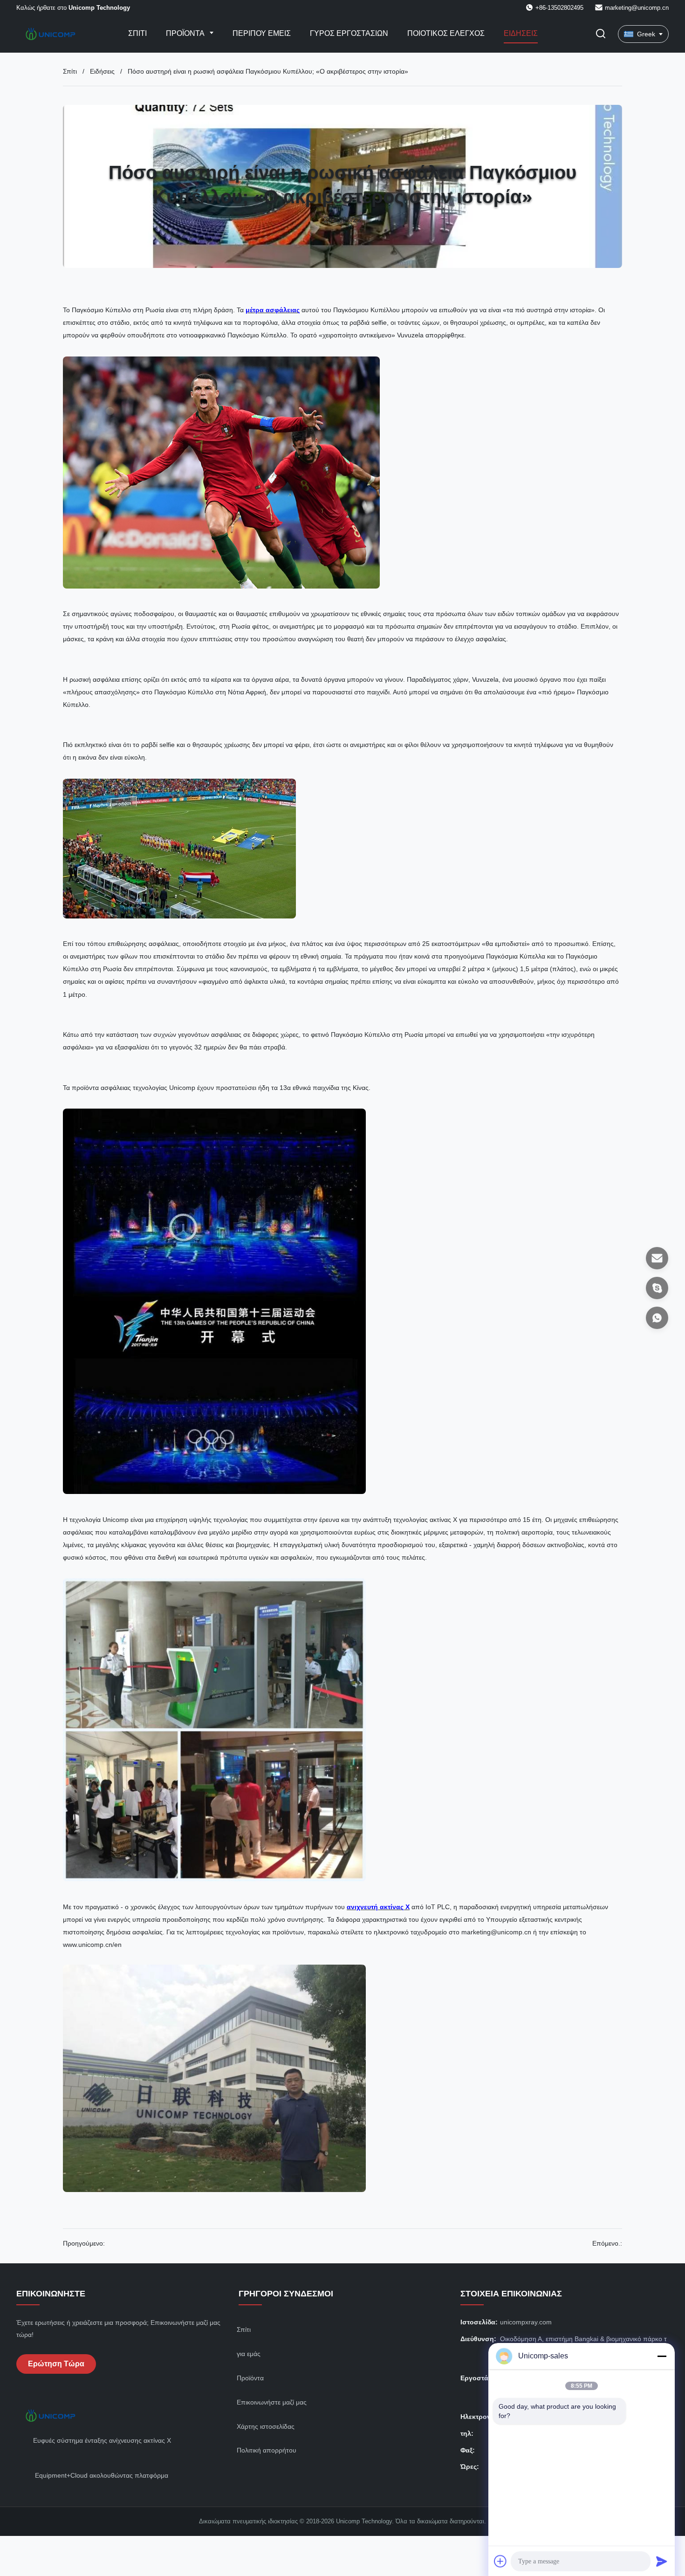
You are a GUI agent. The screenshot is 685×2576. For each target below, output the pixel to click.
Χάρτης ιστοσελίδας (266, 2426)
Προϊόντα (186, 33)
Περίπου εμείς (262, 33)
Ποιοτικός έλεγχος (446, 33)
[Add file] (500, 2561)
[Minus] (662, 2356)
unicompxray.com (526, 2322)
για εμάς (249, 2354)
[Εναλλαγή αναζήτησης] (601, 34)
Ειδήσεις (521, 33)
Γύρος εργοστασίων (349, 33)
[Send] (662, 2561)
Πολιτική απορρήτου (267, 2450)
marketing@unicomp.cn (637, 8)
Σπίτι (137, 33)
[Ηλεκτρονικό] (657, 1258)
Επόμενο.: (607, 2243)
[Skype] (657, 1288)
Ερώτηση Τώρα (56, 2364)
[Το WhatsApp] (657, 1318)
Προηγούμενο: (84, 2243)
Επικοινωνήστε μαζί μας (272, 2402)
